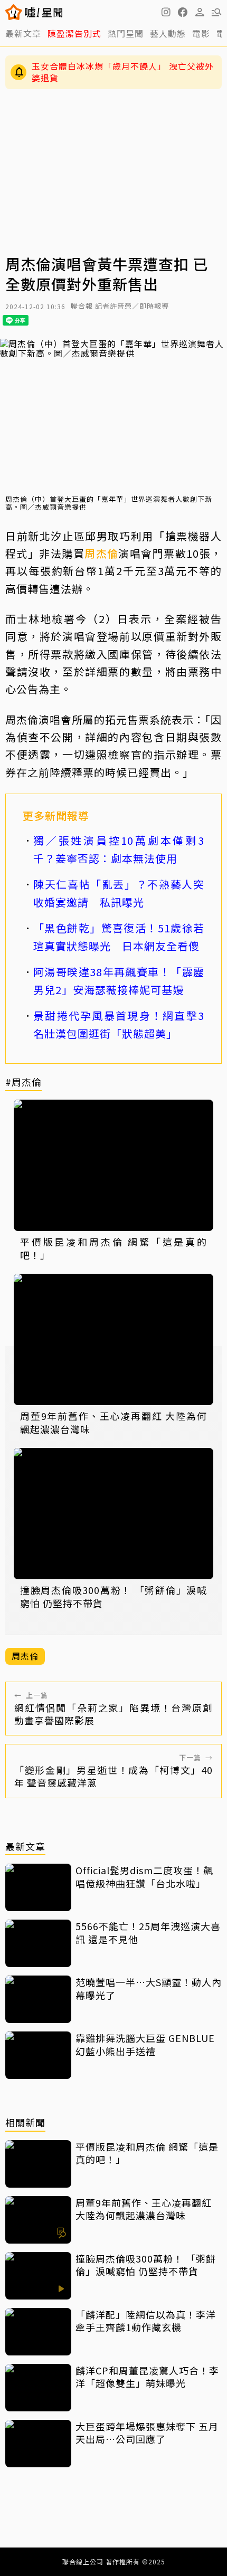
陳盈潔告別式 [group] (74, 33)
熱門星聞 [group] (126, 33)
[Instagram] (166, 12)
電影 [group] (201, 33)
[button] (183, 12)
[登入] (200, 12)
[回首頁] (44, 12)
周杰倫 (101, 553)
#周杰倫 (23, 1082)
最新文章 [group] (23, 33)
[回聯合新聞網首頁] (14, 12)
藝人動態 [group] (168, 33)
